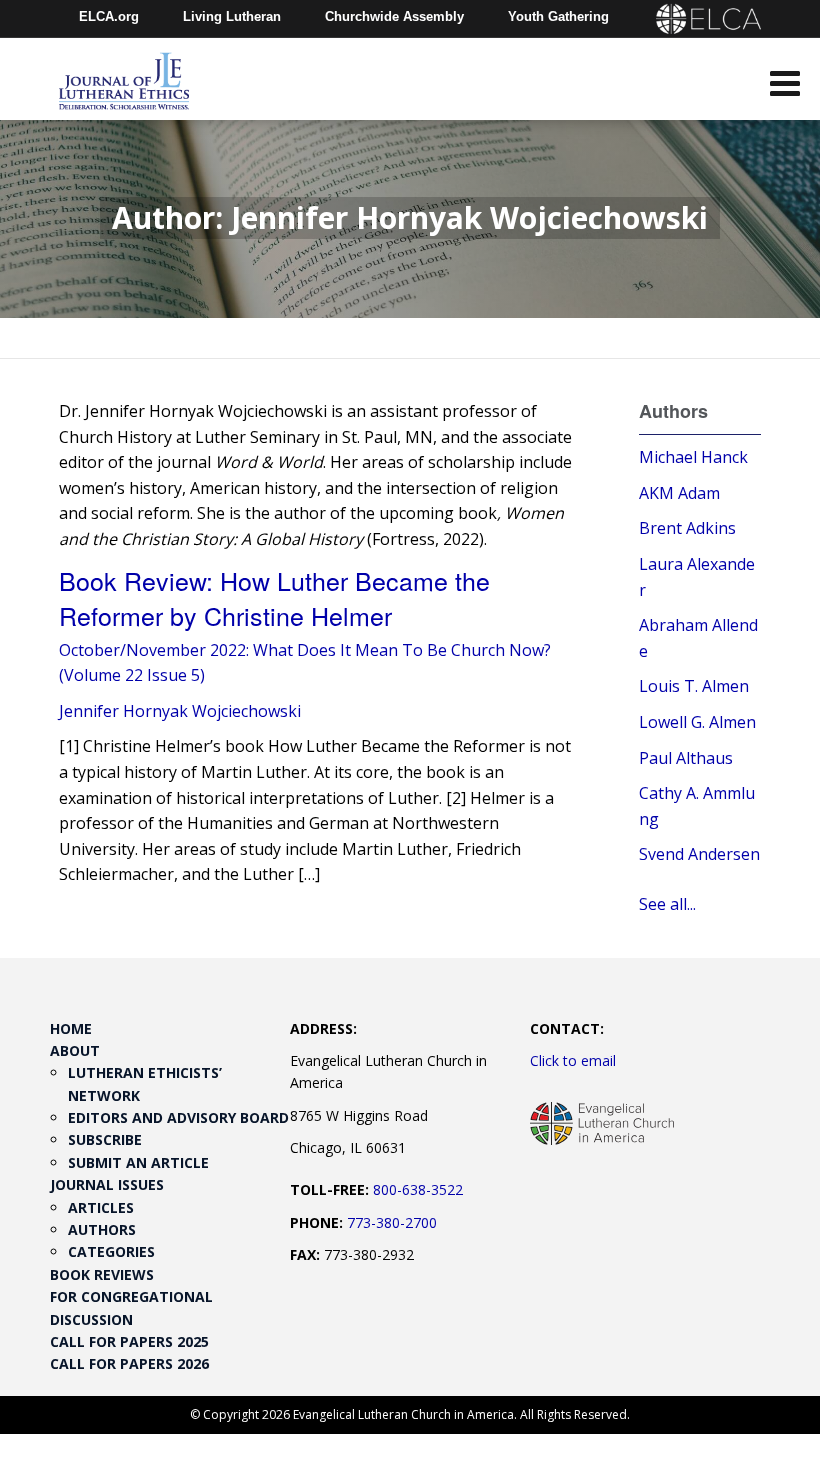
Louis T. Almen (694, 686)
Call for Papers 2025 (129, 1341)
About (75, 1050)
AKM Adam (679, 493)
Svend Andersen (699, 854)
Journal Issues (107, 1184)
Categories (111, 1251)
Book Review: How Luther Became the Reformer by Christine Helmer (274, 597)
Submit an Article (138, 1162)
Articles (101, 1207)
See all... (667, 904)
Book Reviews (102, 1274)
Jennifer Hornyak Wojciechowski (180, 711)
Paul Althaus (686, 758)
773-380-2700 (392, 1222)
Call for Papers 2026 (129, 1363)
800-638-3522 (418, 1189)
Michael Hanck (693, 457)
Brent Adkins (687, 528)
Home (71, 1028)
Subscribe (105, 1139)
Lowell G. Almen (697, 722)
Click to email (573, 1060)
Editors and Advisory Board (178, 1117)
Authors (102, 1229)
